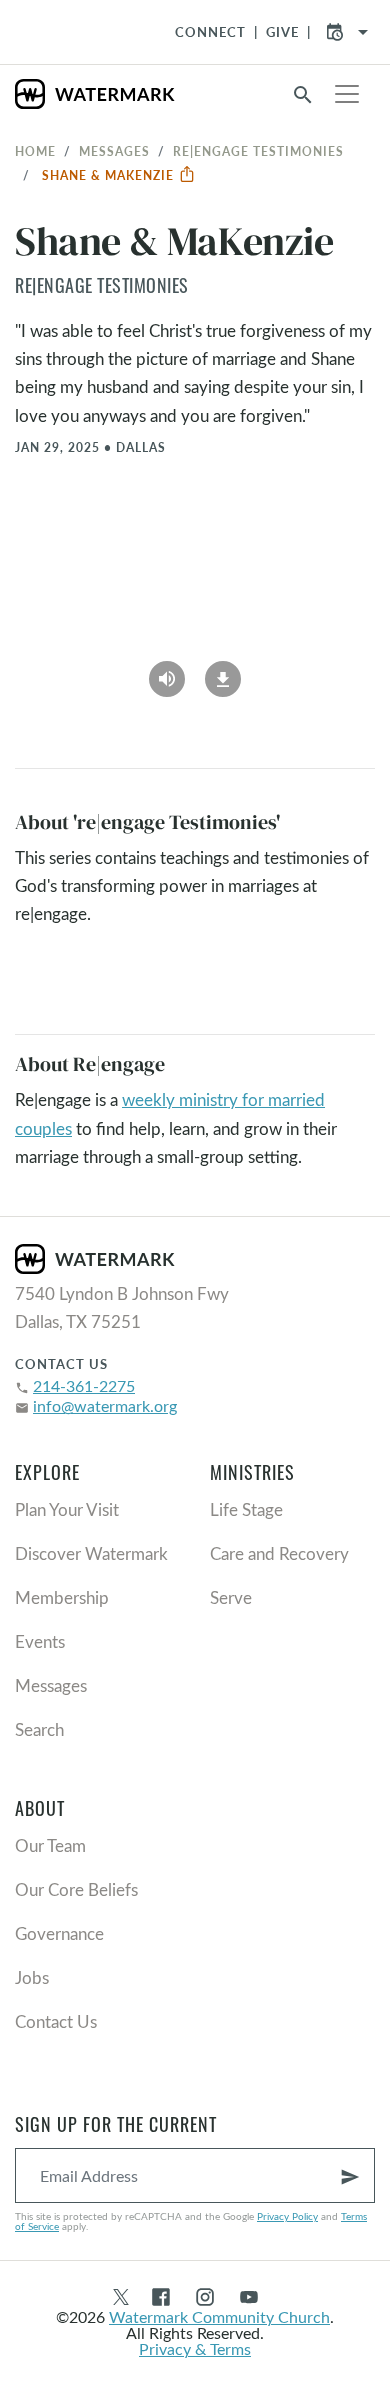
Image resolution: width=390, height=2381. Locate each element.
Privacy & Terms (195, 2348)
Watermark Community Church (219, 2316)
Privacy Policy (287, 2216)
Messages (114, 151)
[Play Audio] (167, 672)
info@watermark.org (105, 1405)
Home (35, 151)
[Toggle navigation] (347, 94)
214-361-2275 (84, 1385)
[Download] (223, 672)
